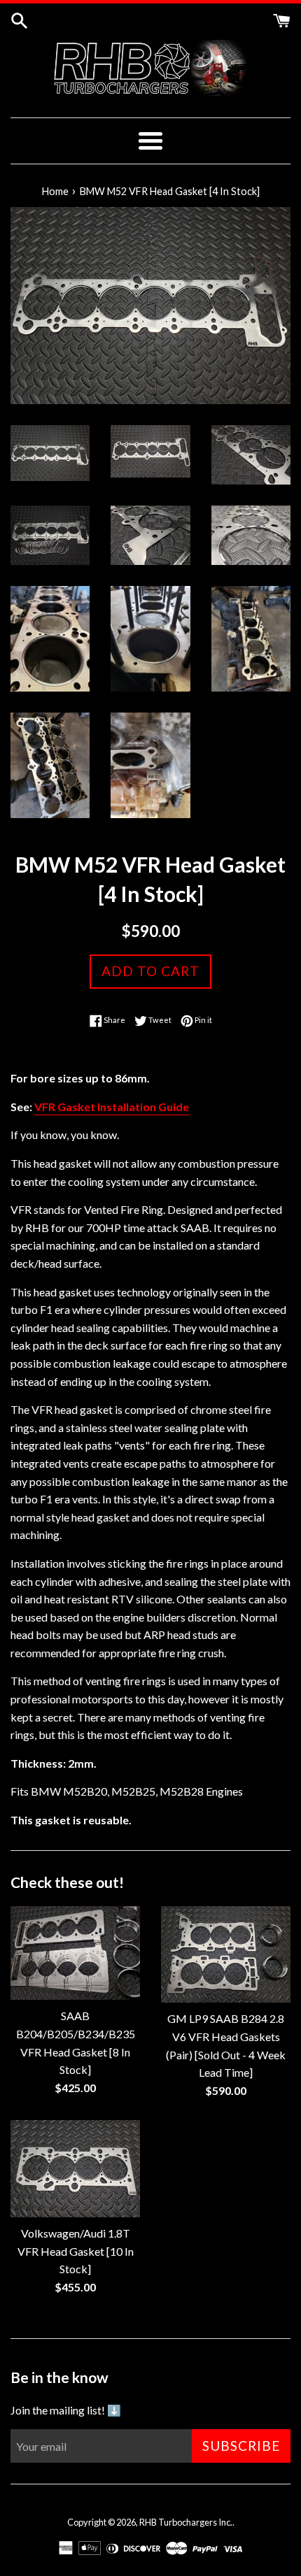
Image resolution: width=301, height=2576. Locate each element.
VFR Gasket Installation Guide (112, 1107)
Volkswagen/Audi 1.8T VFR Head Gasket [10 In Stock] (76, 2251)
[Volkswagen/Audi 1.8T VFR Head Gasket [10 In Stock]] (75, 2169)
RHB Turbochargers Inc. (186, 2522)
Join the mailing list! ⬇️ (66, 2410)
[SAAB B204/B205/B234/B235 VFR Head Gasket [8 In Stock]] (75, 1953)
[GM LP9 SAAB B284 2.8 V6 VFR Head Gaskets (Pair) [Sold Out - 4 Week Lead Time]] (226, 1955)
